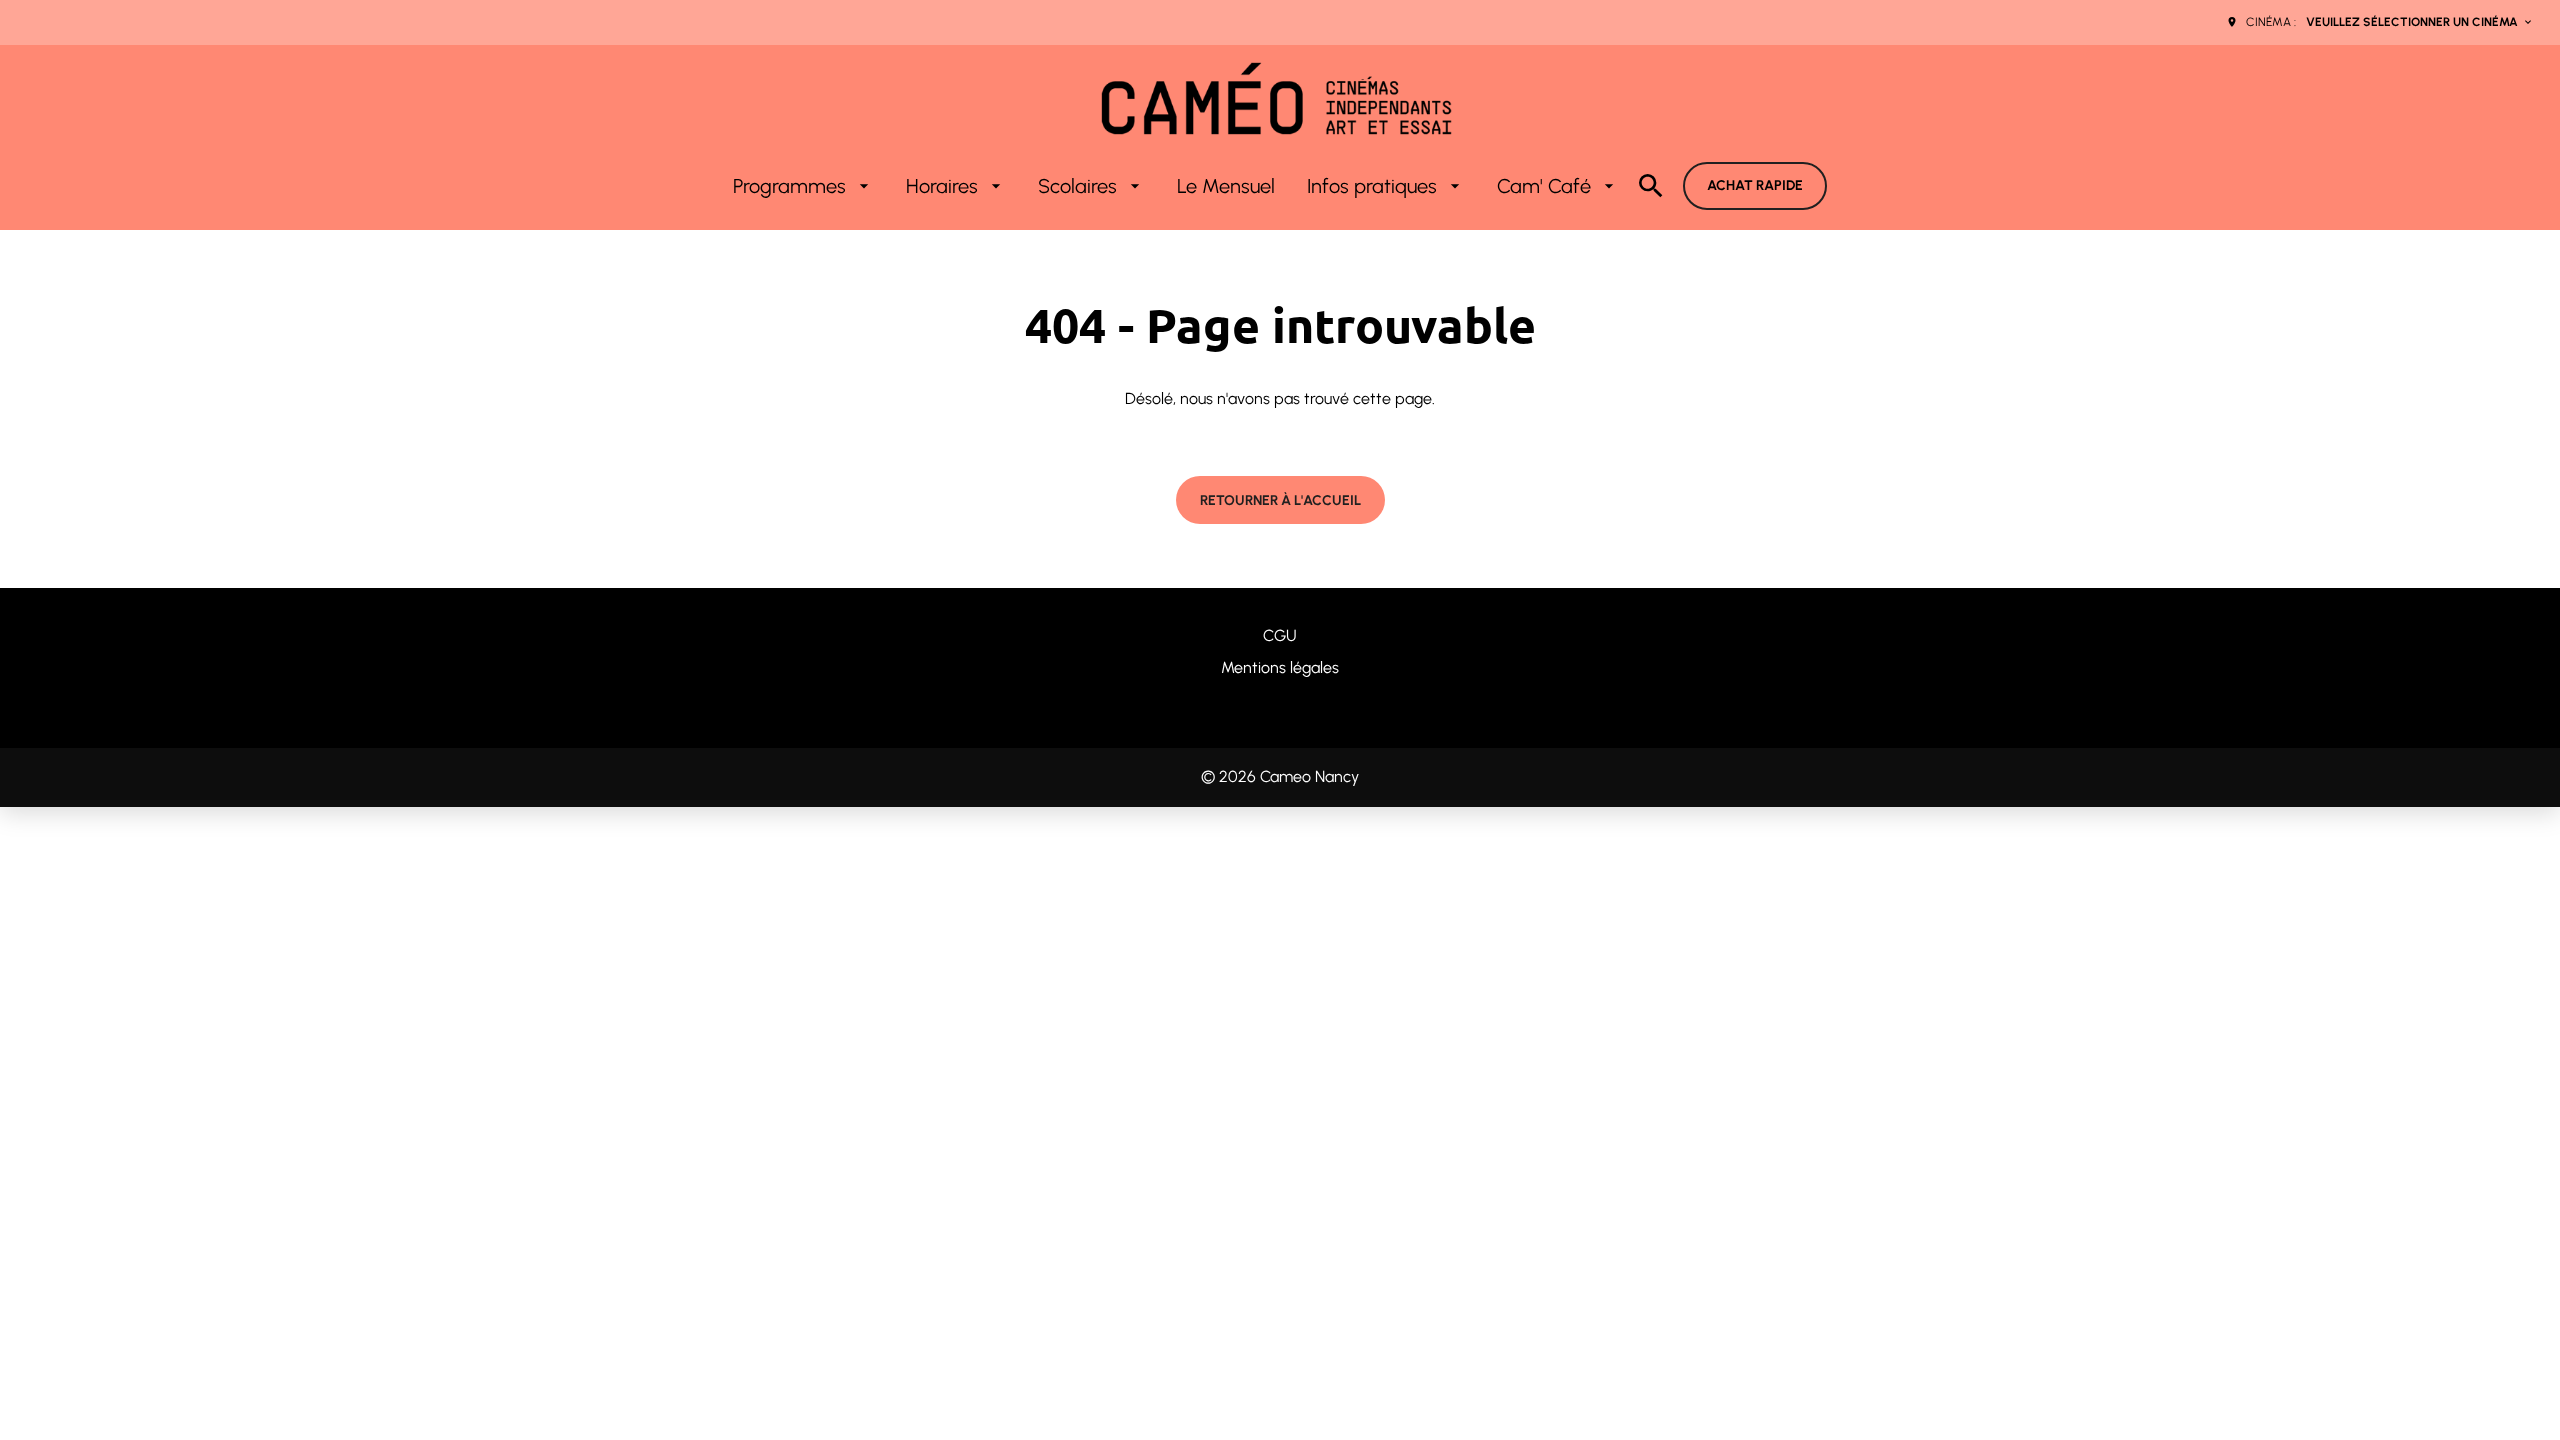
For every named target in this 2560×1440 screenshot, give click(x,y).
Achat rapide (1755, 185)
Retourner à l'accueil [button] (1280, 500)
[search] (1651, 186)
